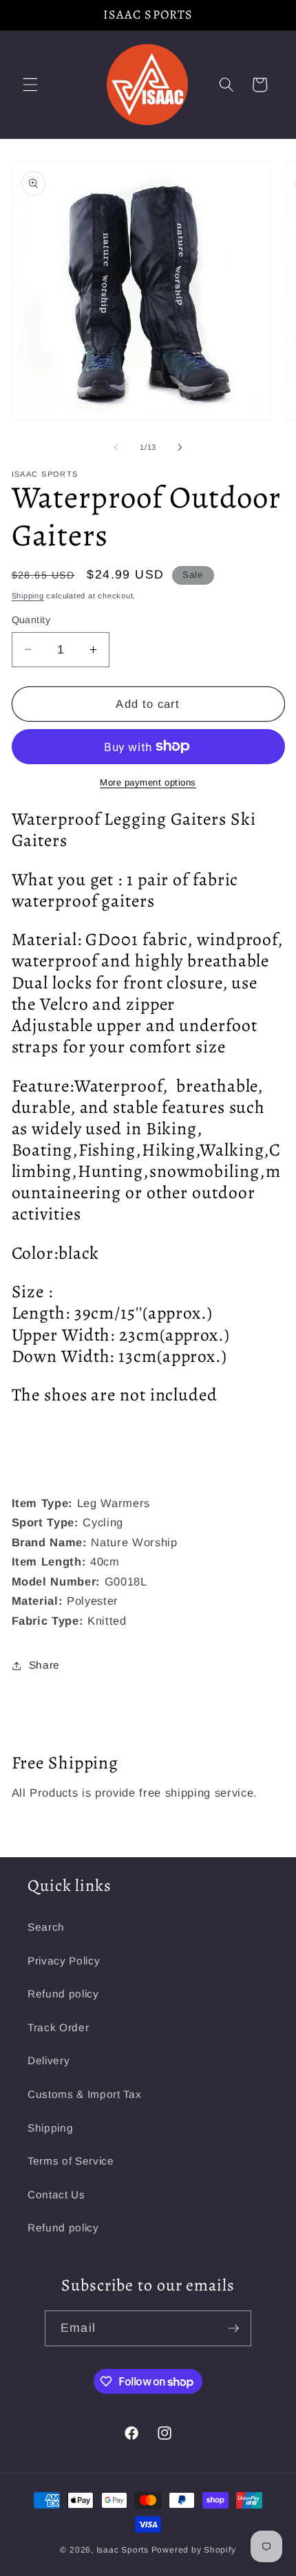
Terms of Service (71, 2161)
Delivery (49, 2060)
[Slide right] (180, 447)
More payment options (148, 782)
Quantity (31, 620)
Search (46, 1927)
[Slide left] (116, 447)
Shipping (28, 596)
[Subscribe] (233, 2328)
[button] (30, 85)
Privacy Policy (64, 1961)
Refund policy (63, 1994)
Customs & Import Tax (84, 2094)
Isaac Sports (123, 2550)
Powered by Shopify (194, 2550)
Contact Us (56, 2195)
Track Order (58, 2027)
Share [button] (44, 1665)
